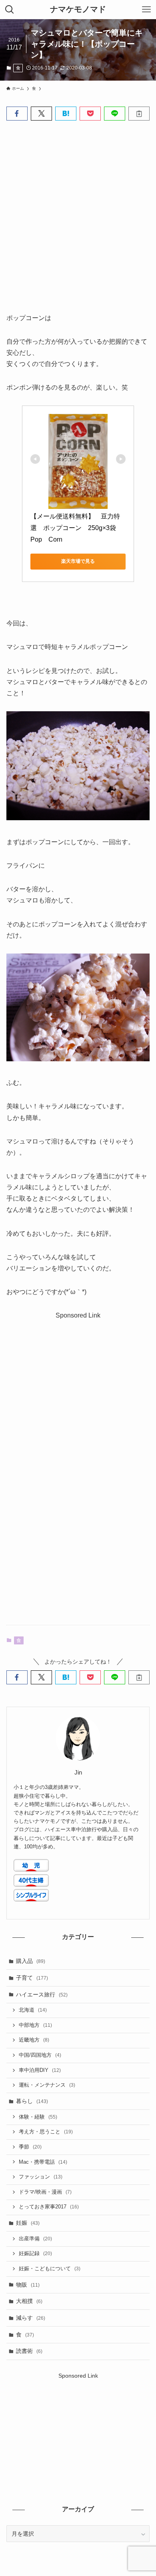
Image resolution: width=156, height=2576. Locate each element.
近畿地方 (34, 2040)
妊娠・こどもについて (50, 2269)
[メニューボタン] (146, 10)
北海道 (33, 2010)
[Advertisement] (78, 210)
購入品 (31, 1961)
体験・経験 (38, 2117)
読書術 (29, 2351)
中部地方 (35, 2025)
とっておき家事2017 (49, 2207)
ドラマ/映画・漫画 (45, 2192)
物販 (28, 2285)
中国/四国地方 (40, 2055)
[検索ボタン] (10, 10)
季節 (30, 2147)
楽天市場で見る (78, 561)
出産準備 (35, 2239)
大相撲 (29, 2301)
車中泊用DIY (40, 2070)
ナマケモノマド (78, 10)
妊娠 (28, 2223)
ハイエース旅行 (42, 1994)
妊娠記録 (35, 2254)
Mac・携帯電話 (43, 2162)
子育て (32, 1978)
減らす (31, 2318)
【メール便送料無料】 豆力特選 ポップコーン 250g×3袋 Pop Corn (76, 528)
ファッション (41, 2177)
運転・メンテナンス (47, 2085)
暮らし (32, 2101)
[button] (17, 114)
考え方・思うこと (46, 2132)
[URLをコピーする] (139, 114)
